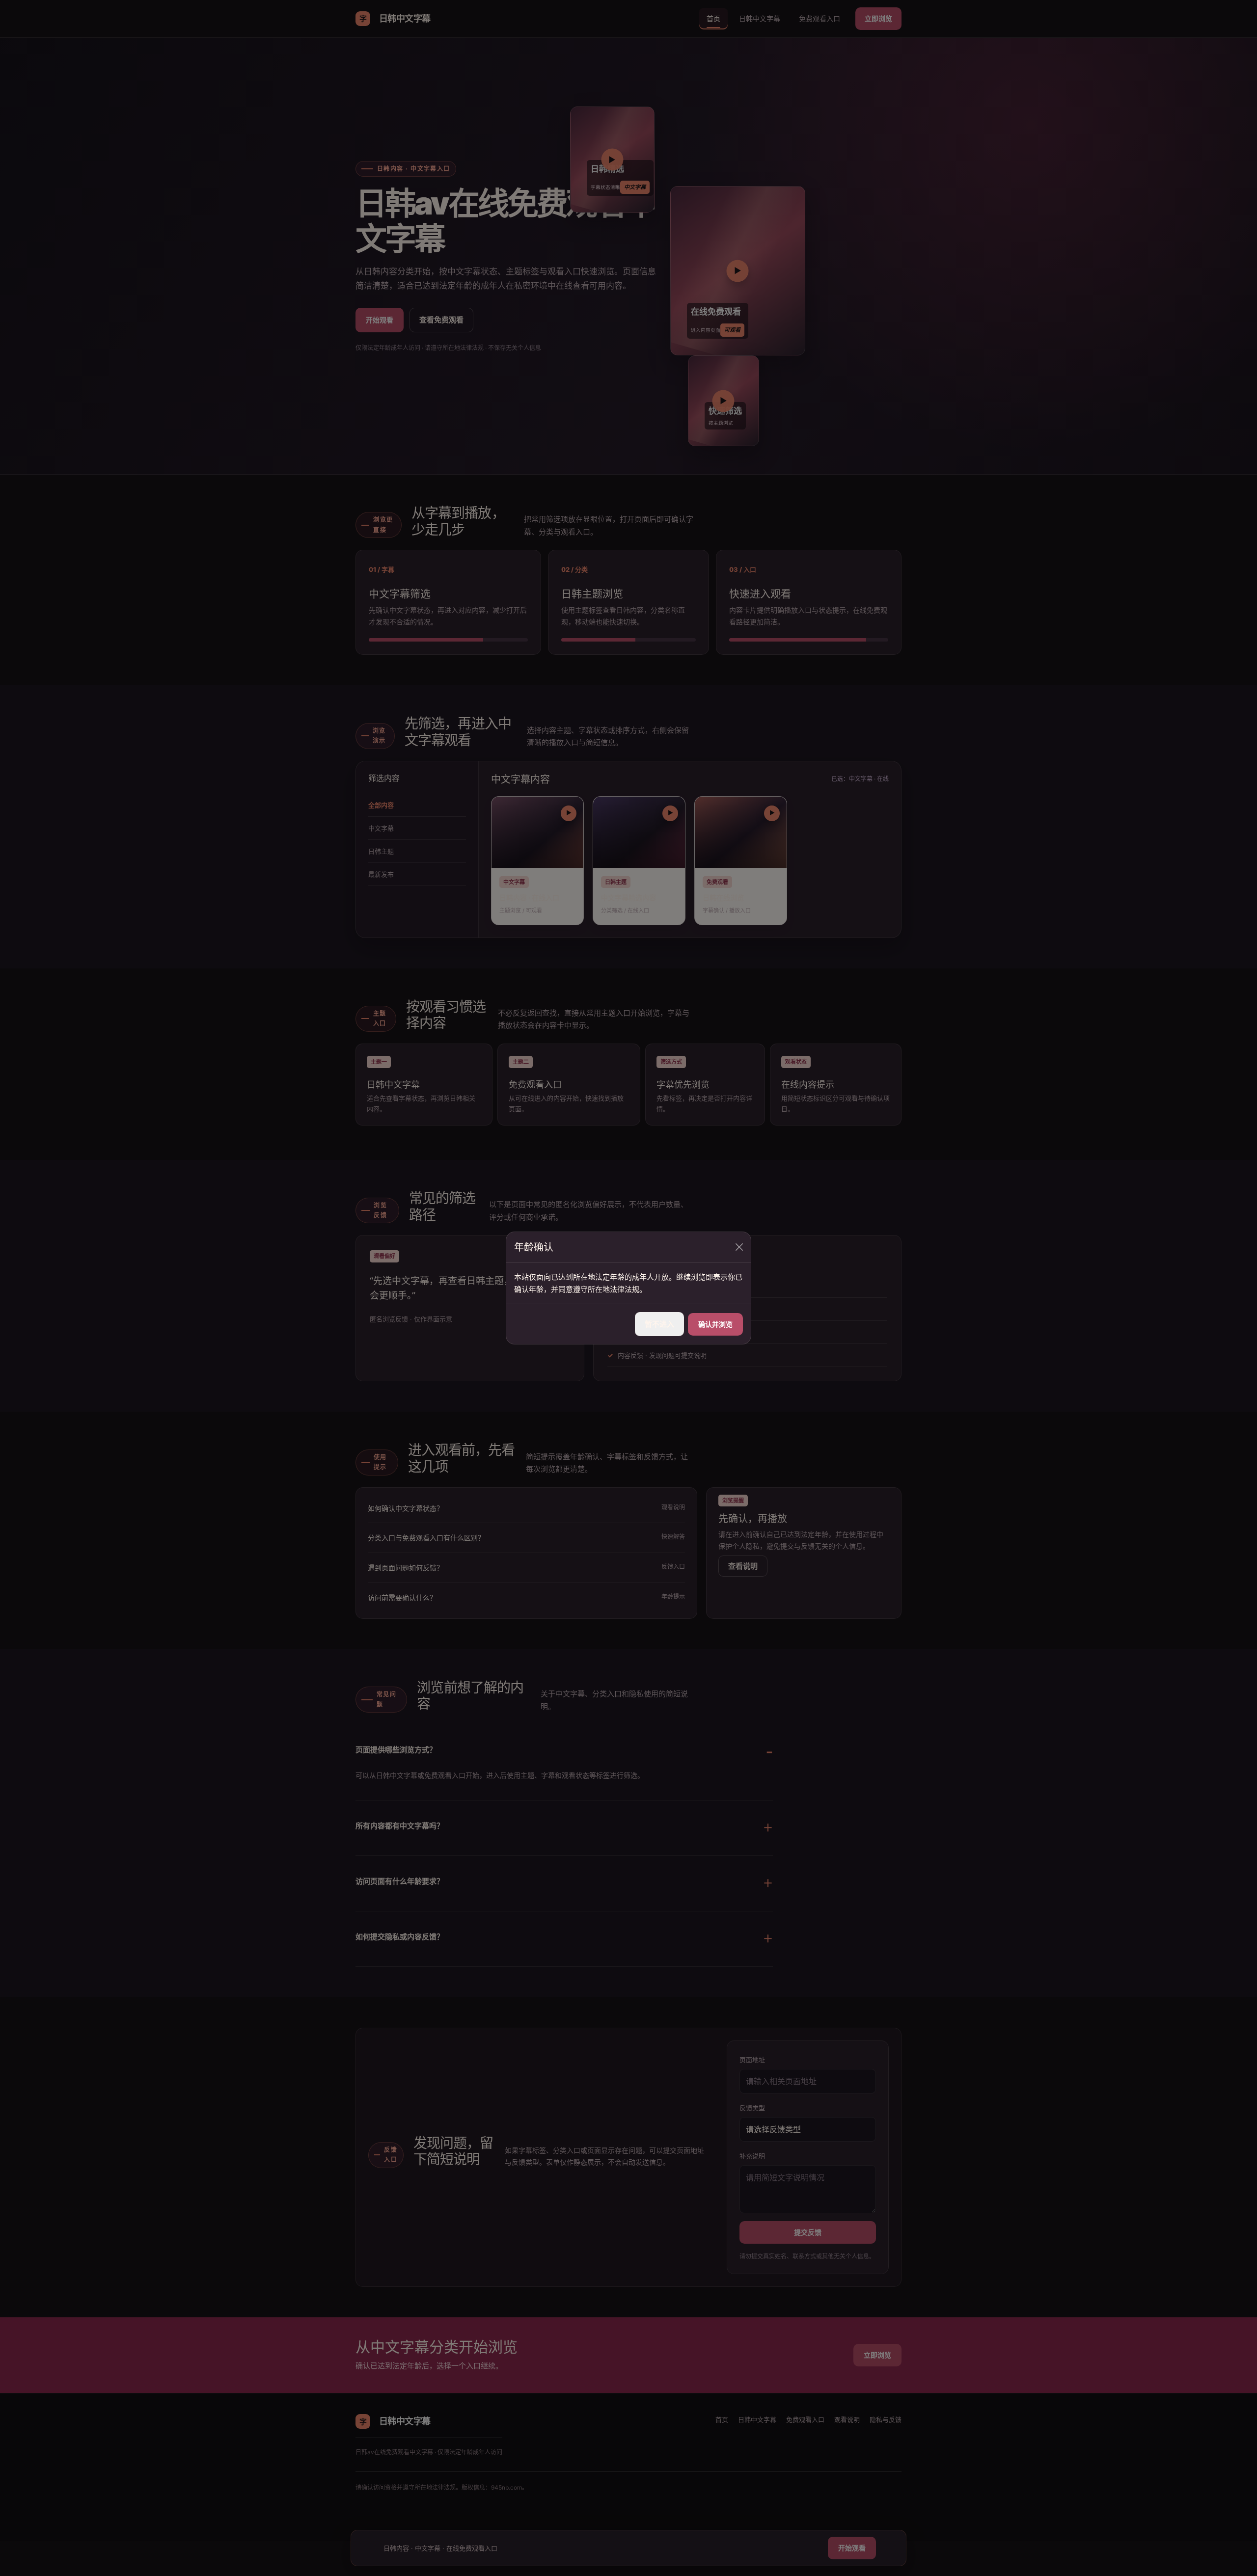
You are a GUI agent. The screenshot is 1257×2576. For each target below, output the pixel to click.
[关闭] (739, 1247)
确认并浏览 (715, 1324)
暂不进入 (659, 1324)
